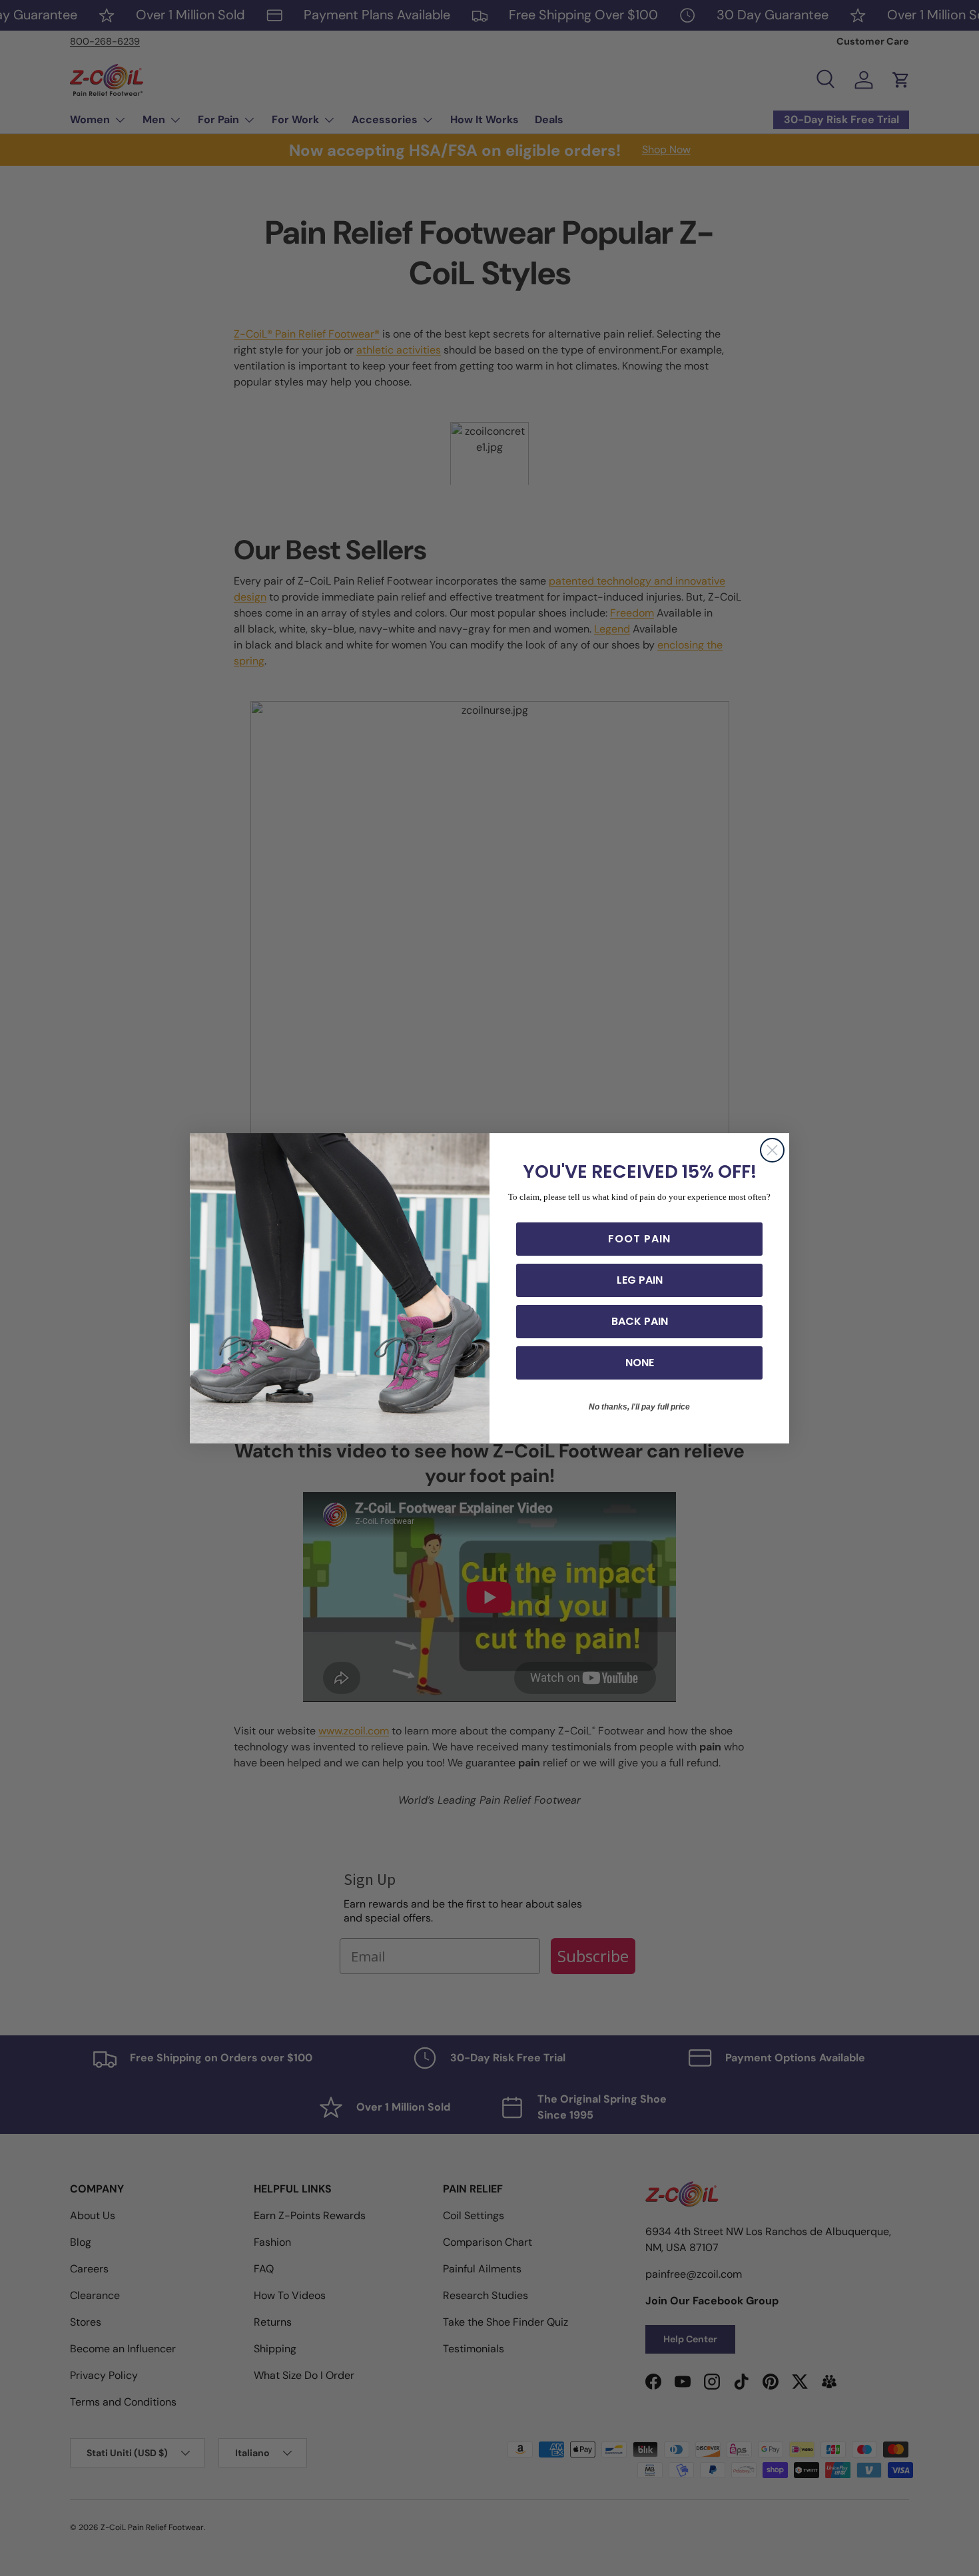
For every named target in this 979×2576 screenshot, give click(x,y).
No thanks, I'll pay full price (639, 1407)
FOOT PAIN (639, 1239)
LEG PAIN (640, 1280)
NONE (640, 1363)
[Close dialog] (772, 1150)
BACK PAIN (640, 1321)
